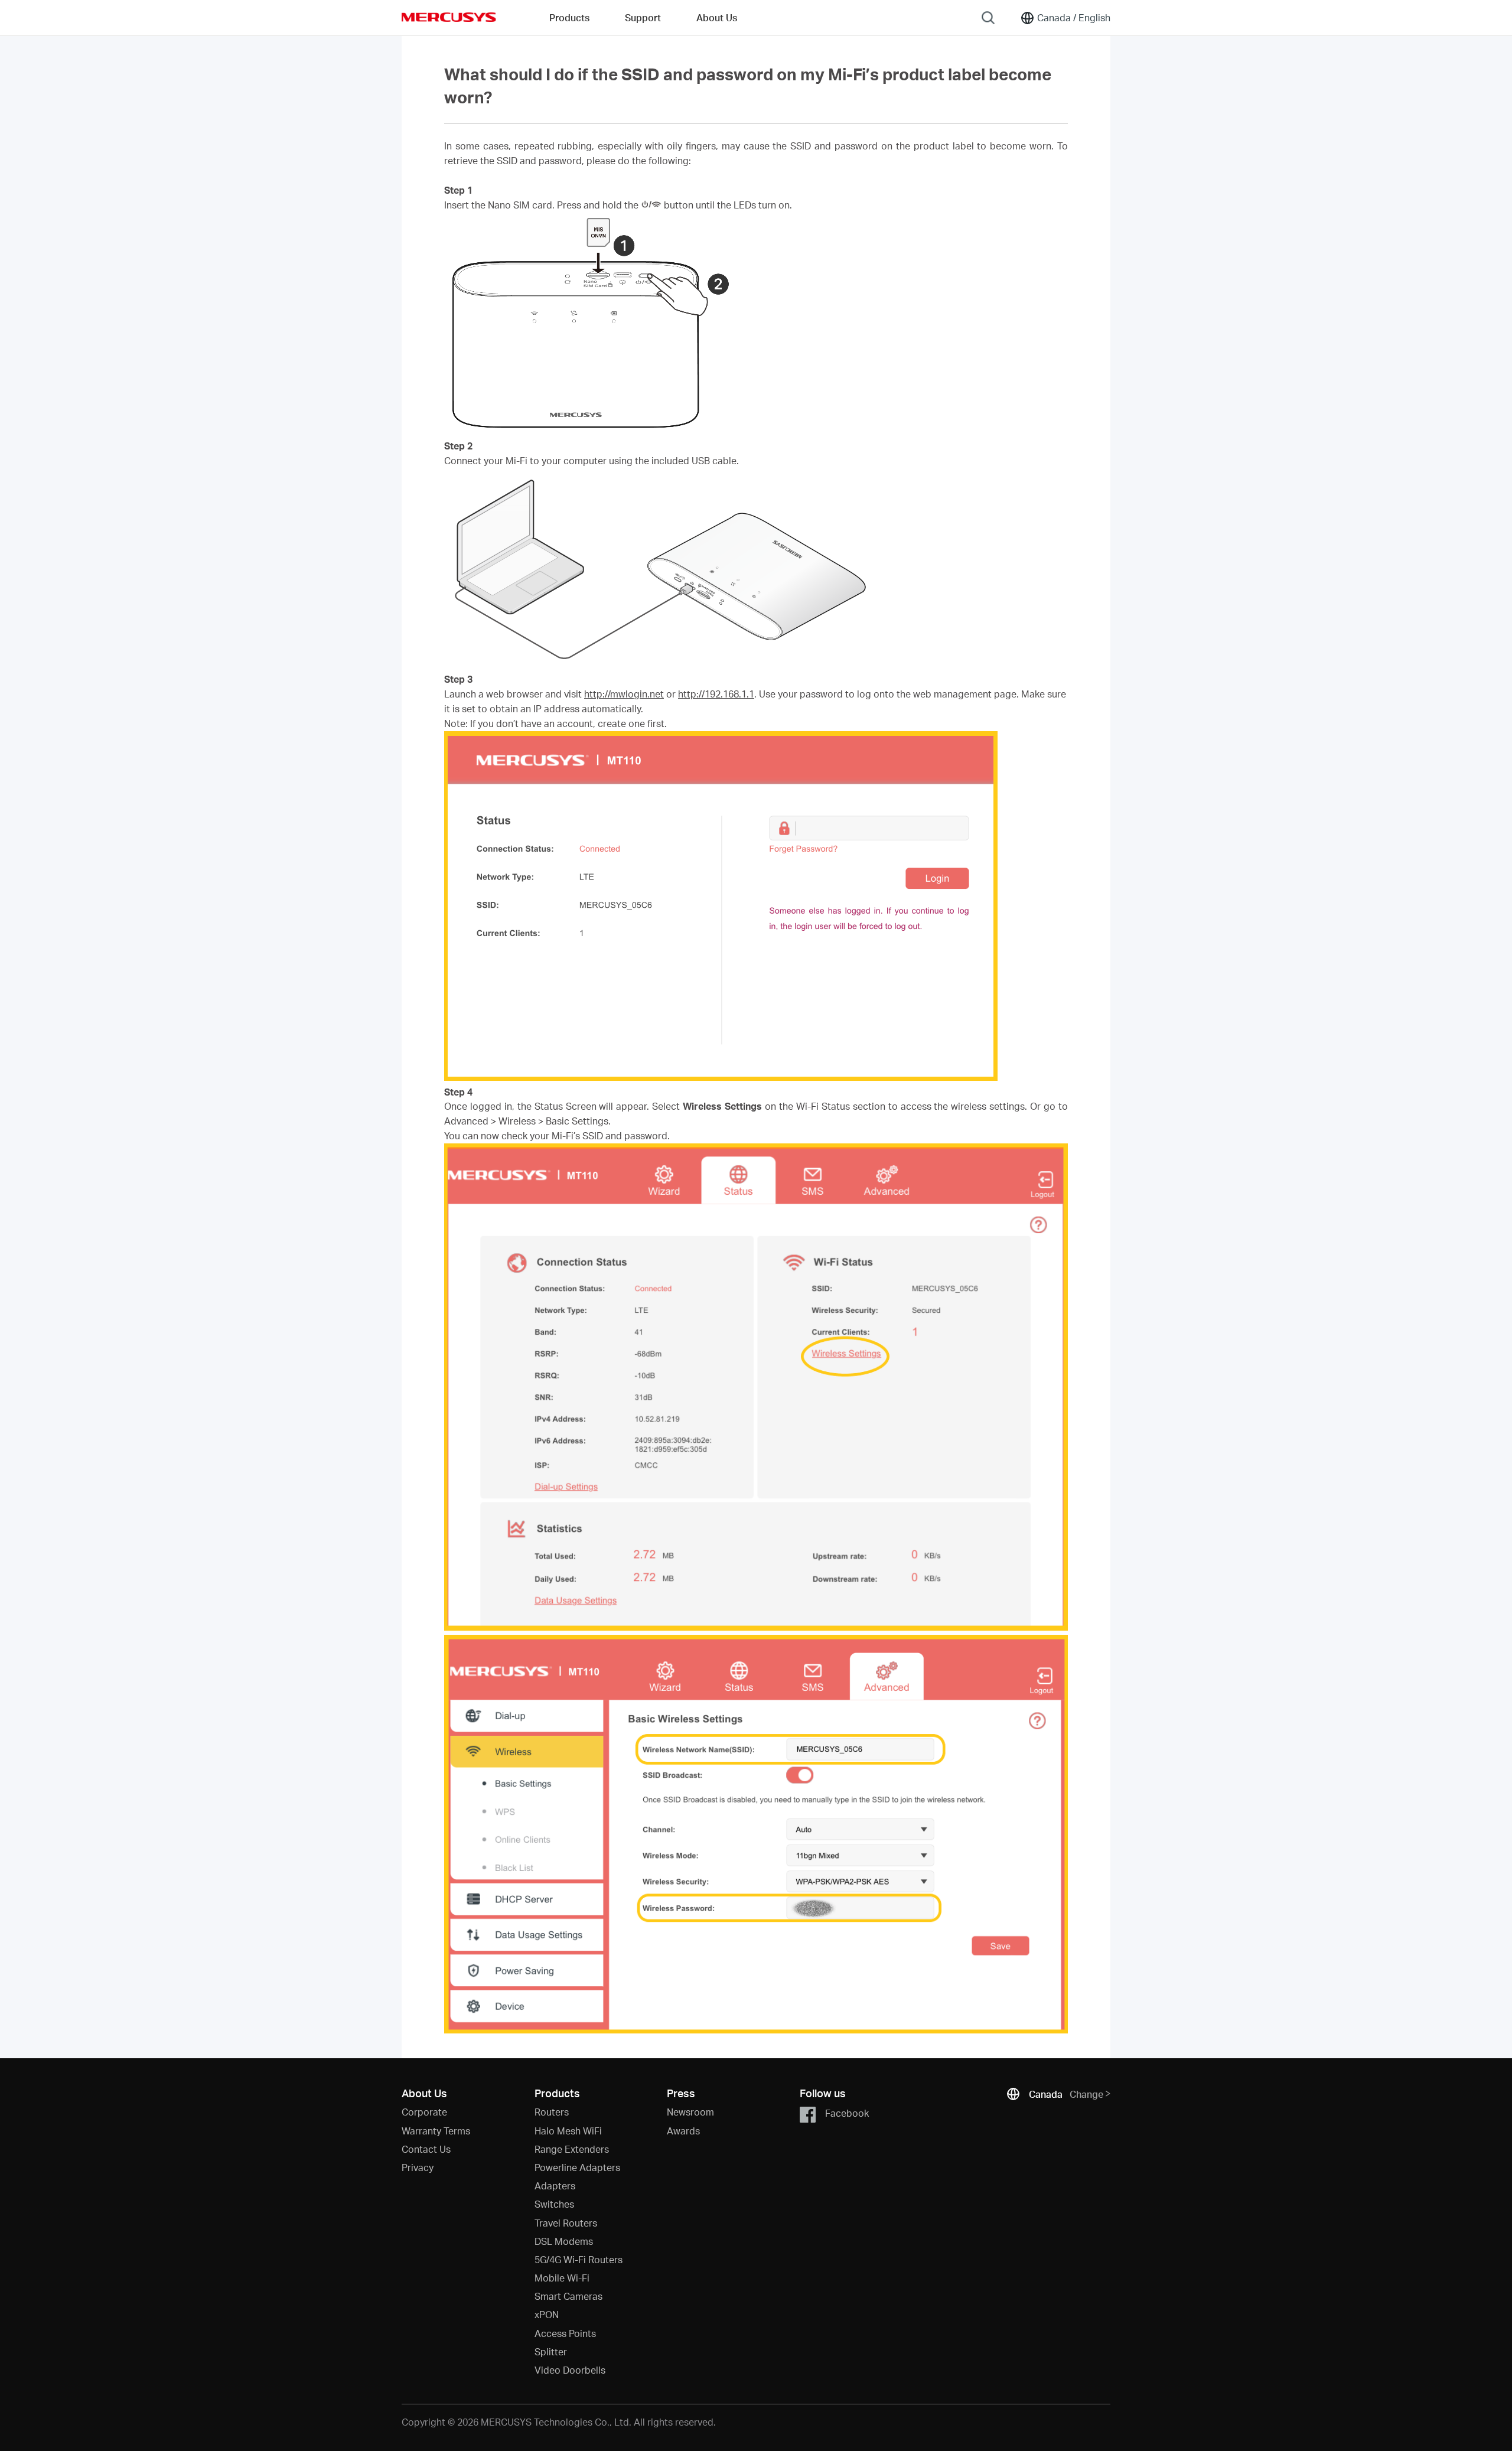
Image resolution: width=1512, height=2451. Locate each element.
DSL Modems (564, 2241)
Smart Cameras (568, 2296)
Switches (554, 2204)
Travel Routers (566, 2223)
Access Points (565, 2333)
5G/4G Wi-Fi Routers (579, 2259)
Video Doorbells (570, 2370)
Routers (552, 2112)
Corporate (424, 2112)
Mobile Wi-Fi (562, 2278)
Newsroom (690, 2112)
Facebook (847, 2113)
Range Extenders (572, 2149)
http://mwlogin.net (624, 694)
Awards (683, 2131)
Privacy (418, 2167)
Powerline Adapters (577, 2167)
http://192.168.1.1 (716, 694)
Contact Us (426, 2149)
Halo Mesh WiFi (568, 2131)
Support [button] (643, 17)
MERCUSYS (449, 17)
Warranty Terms (436, 2131)
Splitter (551, 2351)
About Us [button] (717, 17)
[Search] (988, 18)
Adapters (555, 2186)
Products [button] (569, 17)
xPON (547, 2314)
